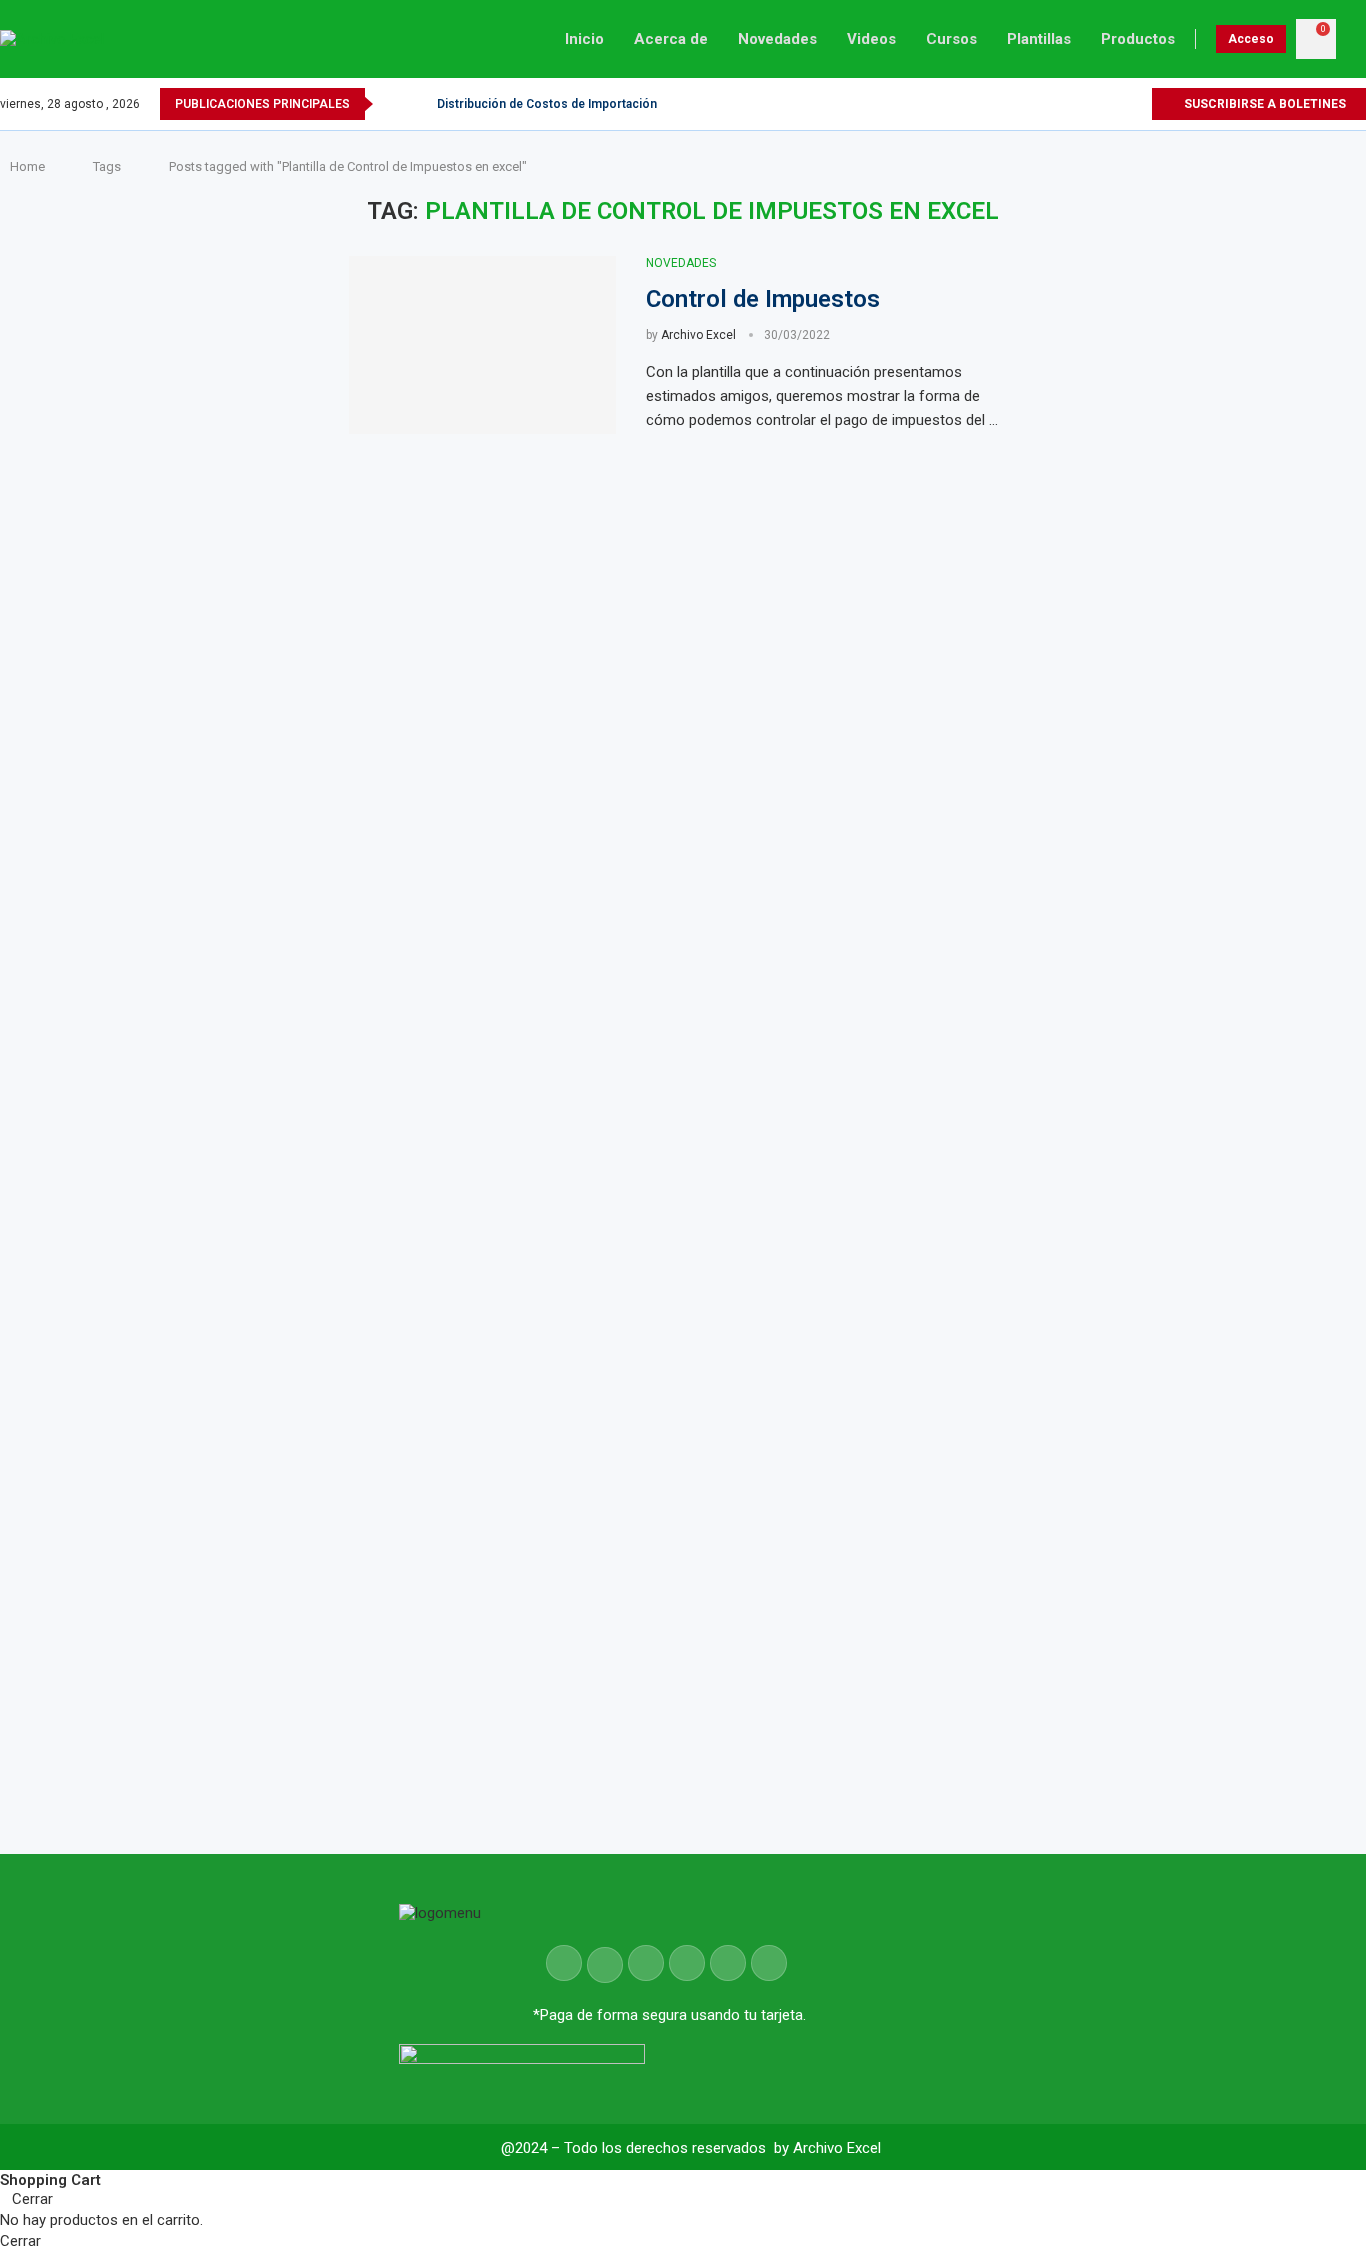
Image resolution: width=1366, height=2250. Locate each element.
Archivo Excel (698, 335)
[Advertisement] (1211, 918)
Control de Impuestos (763, 299)
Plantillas (1039, 39)
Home (27, 166)
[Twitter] (1089, 104)
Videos (871, 39)
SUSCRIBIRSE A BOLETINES (1263, 104)
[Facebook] (1066, 104)
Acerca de (671, 39)
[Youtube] (1112, 104)
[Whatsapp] (1135, 104)
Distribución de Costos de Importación (547, 104)
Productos (1138, 39)
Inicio (584, 39)
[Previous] (392, 104)
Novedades (777, 39)
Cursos (951, 39)
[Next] (418, 104)
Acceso (1251, 39)
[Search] (1356, 39)
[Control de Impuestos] (482, 345)
